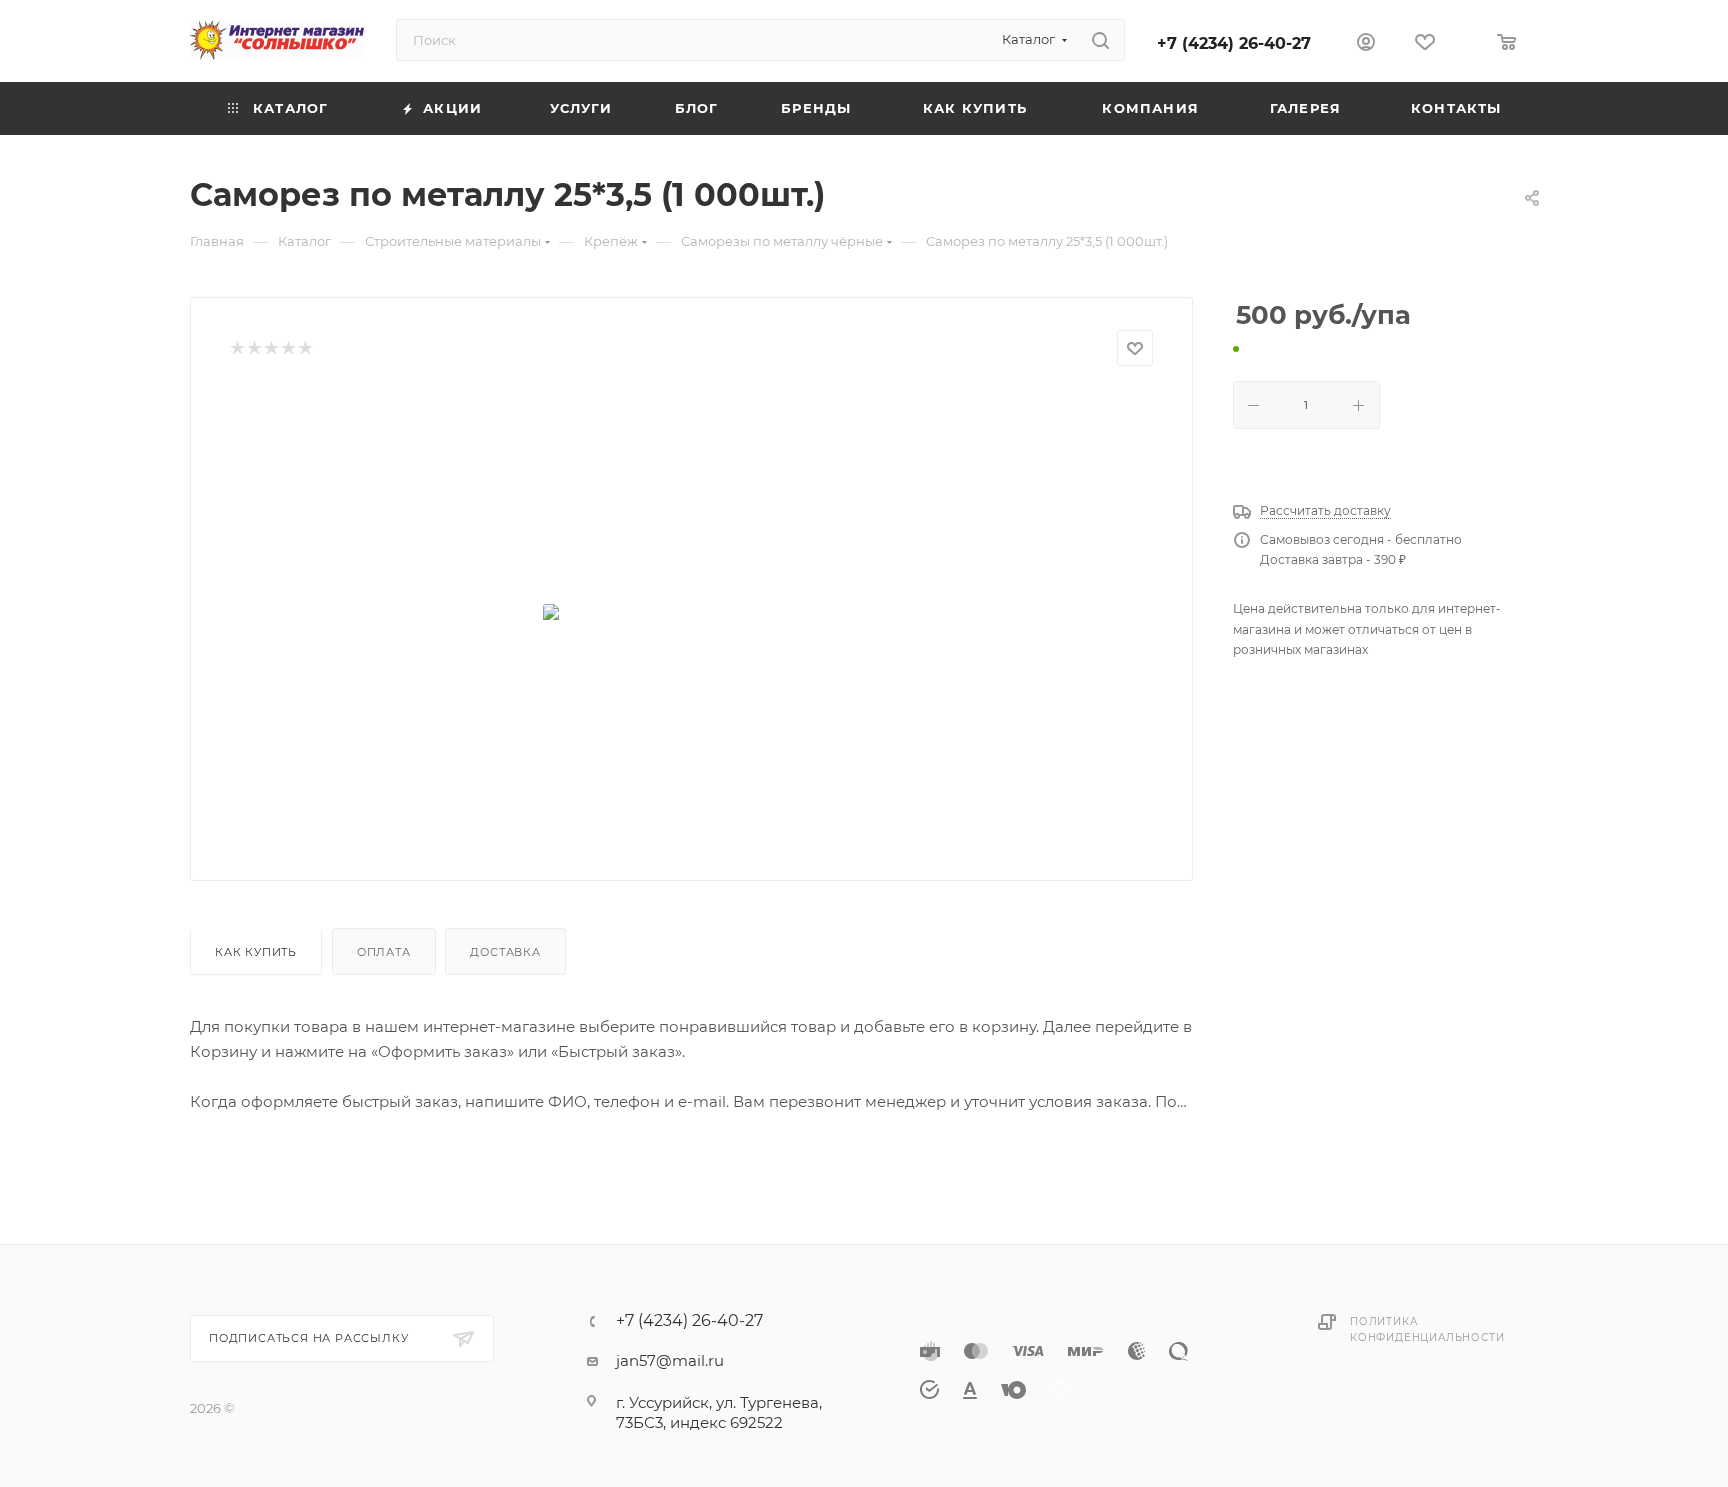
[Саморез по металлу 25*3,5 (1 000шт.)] (692, 616)
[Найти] (1100, 40)
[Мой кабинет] (1366, 44)
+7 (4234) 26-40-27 (1234, 43)
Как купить (256, 952)
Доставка (505, 952)
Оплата (384, 952)
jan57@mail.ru (670, 1360)
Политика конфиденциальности (1427, 1329)
